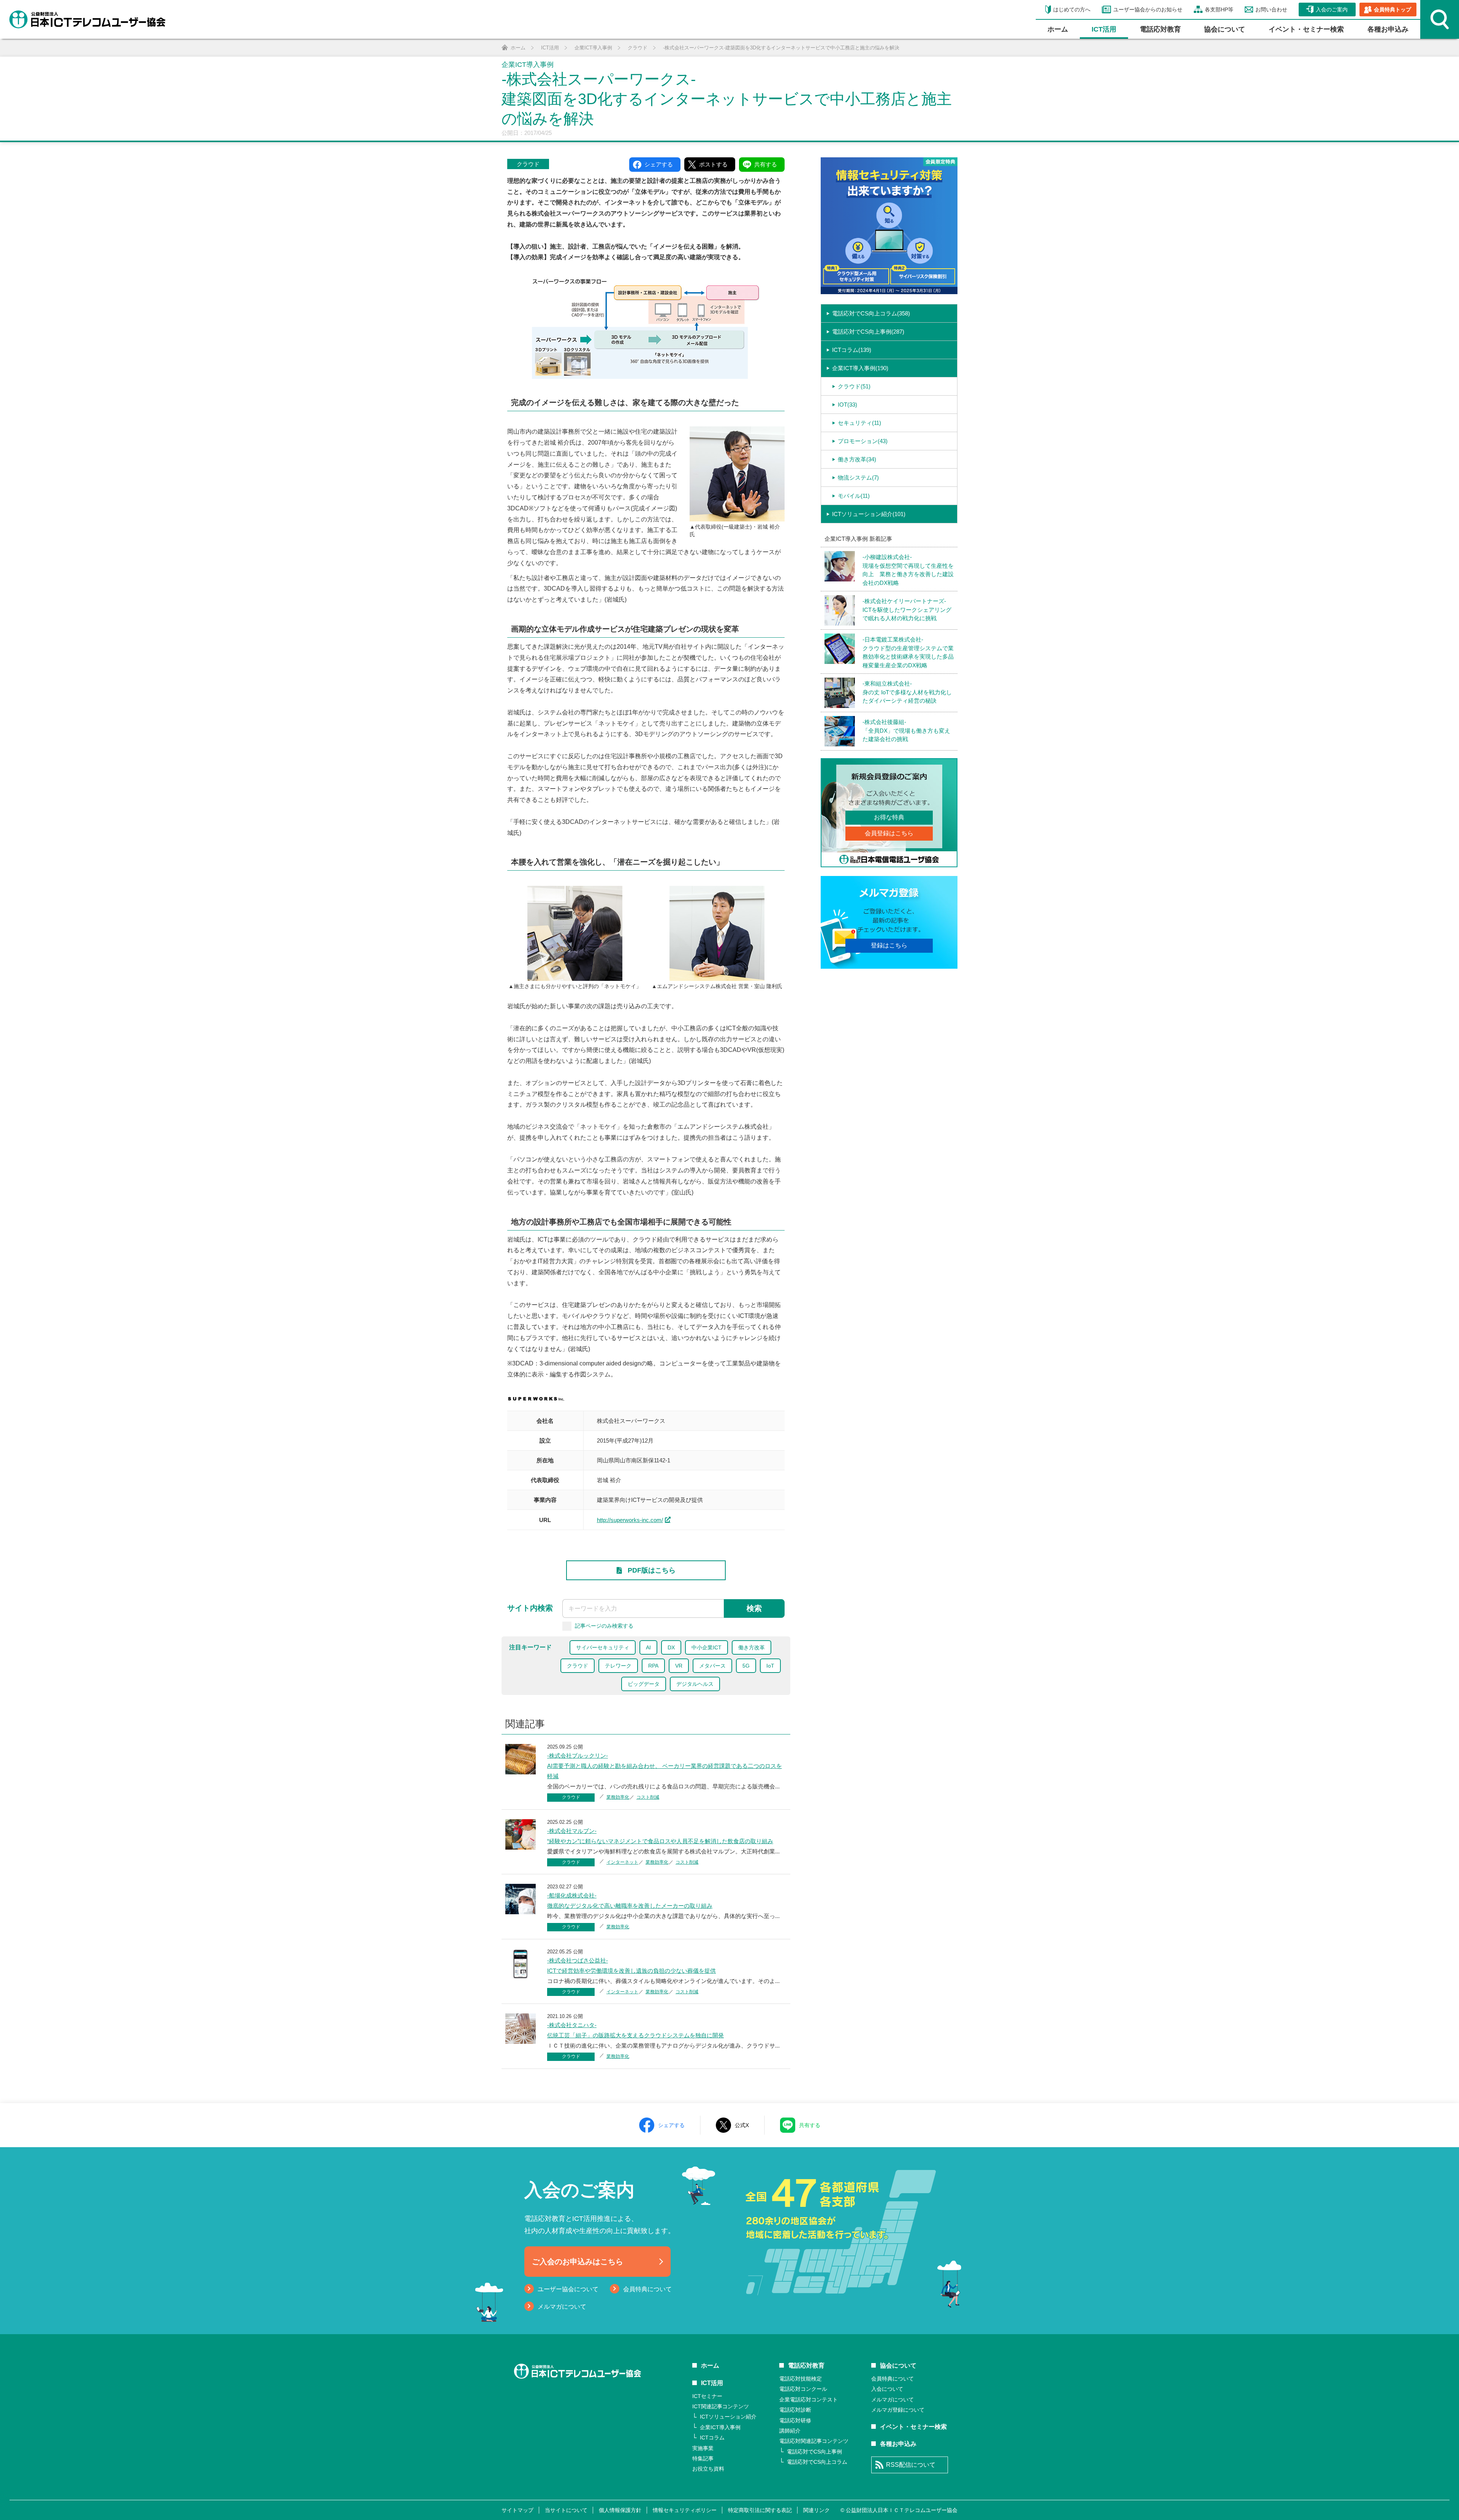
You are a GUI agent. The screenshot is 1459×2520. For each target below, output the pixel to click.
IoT (770, 1666)
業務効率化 (618, 1797)
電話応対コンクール (803, 2389)
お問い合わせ (1271, 10)
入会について (887, 2389)
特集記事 (703, 2458)
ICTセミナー (707, 2396)
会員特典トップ (1393, 10)
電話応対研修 (795, 2420)
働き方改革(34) (857, 459)
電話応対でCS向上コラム (817, 2462)
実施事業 (703, 2448)
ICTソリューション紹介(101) (869, 514)
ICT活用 (712, 2383)
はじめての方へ (1072, 10)
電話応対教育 (1160, 29)
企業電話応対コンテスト (809, 2400)
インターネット (622, 1862)
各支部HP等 (1219, 10)
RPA (653, 1666)
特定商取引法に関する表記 (760, 2510)
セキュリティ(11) (859, 423)
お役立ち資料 (708, 2469)
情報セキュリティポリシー (685, 2510)
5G (746, 1666)
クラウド (528, 164)
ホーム (1058, 29)
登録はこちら (889, 945)
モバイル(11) (854, 496)
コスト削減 (648, 1797)
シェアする (671, 2125)
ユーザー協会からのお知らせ (1148, 10)
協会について (1225, 29)
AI (648, 1647)
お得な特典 (889, 817)
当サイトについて (566, 2510)
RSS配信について (911, 2465)
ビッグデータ (644, 1684)
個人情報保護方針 (620, 2510)
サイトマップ (517, 2510)
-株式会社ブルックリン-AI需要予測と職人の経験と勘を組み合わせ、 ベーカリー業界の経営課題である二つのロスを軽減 (665, 1766)
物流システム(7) (858, 478)
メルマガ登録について (898, 2410)
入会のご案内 (1332, 10)
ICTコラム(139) (852, 350)
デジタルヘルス (695, 1684)
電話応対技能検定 (801, 2379)
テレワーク (618, 1666)
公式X (742, 2125)
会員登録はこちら (889, 833)
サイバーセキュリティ (603, 1647)
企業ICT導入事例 (720, 2427)
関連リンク (817, 2510)
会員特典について (647, 2289)
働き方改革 (752, 1647)
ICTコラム (712, 2438)
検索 (754, 1608)
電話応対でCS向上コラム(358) (871, 313)
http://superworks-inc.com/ (630, 1520)
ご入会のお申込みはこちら (578, 2262)
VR (679, 1666)
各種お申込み (1388, 29)
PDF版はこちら (652, 1570)
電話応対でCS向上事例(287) (868, 332)
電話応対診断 (795, 2410)
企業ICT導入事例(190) (860, 368)
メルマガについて (562, 2307)
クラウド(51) (854, 386)
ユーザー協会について (568, 2289)
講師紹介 (790, 2431)
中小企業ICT (707, 1647)
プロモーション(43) (863, 441)
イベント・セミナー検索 (1306, 29)
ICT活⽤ (1104, 29)
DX (671, 1647)
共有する (810, 2125)
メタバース (712, 1666)
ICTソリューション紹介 (728, 2417)
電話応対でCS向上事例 (814, 2452)
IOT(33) (847, 405)
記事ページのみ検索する (604, 1626)
